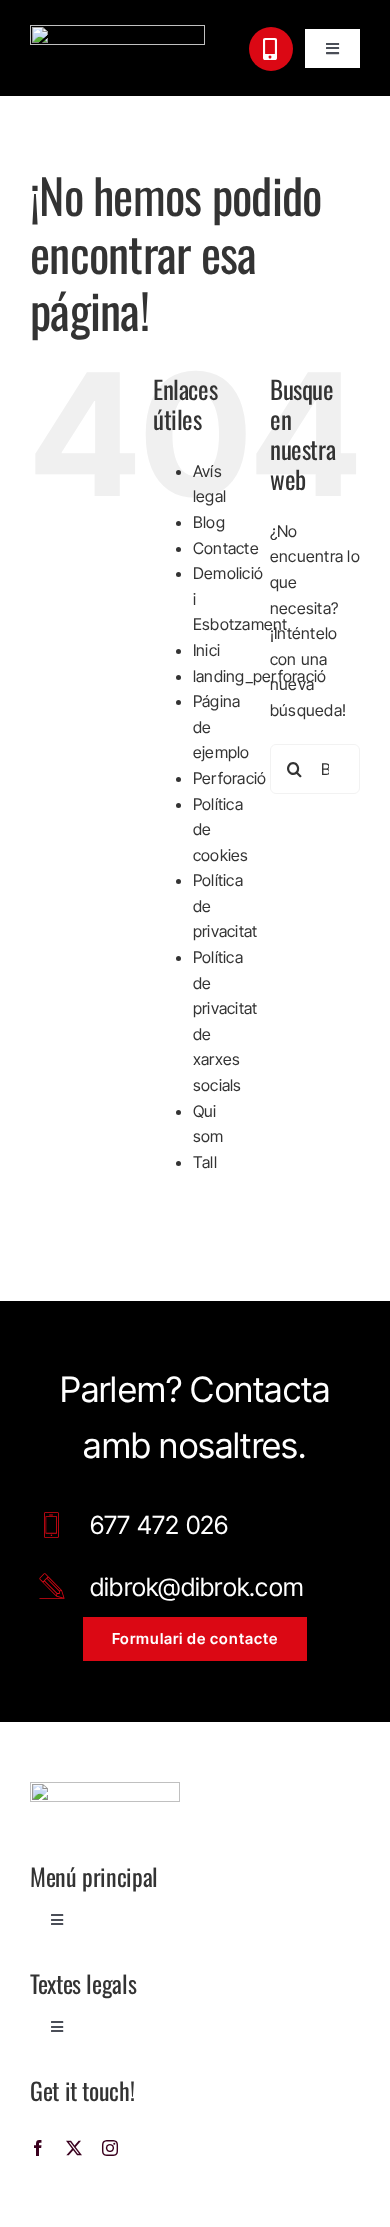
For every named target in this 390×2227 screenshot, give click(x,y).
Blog (209, 522)
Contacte (226, 548)
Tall (205, 1162)
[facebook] (38, 2148)
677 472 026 (159, 1525)
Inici (206, 650)
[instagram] (110, 2148)
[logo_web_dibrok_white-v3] (117, 33)
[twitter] (74, 2148)
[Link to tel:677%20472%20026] (271, 49)
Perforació (229, 778)
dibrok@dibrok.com (197, 1587)
